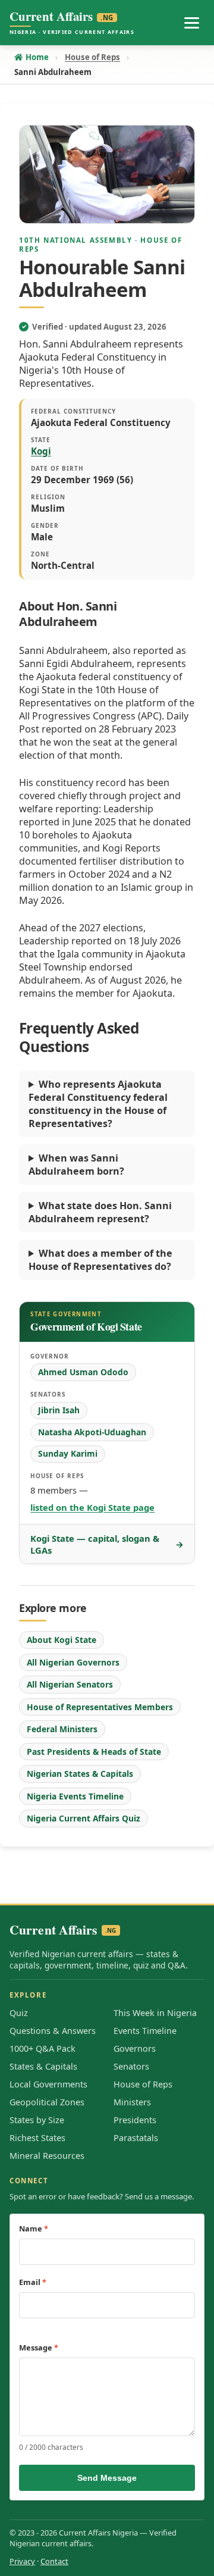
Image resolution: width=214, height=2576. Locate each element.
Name (34, 2228)
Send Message (107, 2478)
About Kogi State (62, 1640)
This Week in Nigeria (155, 2013)
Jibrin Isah (59, 1410)
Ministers (132, 2102)
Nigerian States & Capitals (80, 1774)
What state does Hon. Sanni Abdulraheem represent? (100, 1212)
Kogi (41, 451)
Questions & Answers (53, 2031)
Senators (131, 2066)
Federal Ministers (62, 1729)
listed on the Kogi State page (92, 1507)
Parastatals (136, 2138)
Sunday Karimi (68, 1453)
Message (39, 2347)
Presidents (135, 2120)
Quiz (19, 2013)
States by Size (37, 2120)
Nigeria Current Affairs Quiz (84, 1818)
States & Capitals (43, 2066)
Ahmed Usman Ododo (83, 1372)
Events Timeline (145, 2031)
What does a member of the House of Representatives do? (100, 1260)
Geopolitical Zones (47, 2102)
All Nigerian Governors (73, 1662)
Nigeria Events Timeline (75, 1796)
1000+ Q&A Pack (43, 2048)
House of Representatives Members (100, 1707)
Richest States (37, 2138)
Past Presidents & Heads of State (94, 1752)
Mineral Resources (47, 2156)
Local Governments (48, 2084)
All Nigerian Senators (70, 1684)
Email (33, 2282)
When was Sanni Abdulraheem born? (76, 1165)
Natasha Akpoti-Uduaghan (92, 1432)
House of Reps (143, 2084)
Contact (54, 2561)
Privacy (22, 2561)
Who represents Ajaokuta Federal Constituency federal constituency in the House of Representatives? (98, 1104)
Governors (135, 2048)
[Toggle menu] (191, 23)
